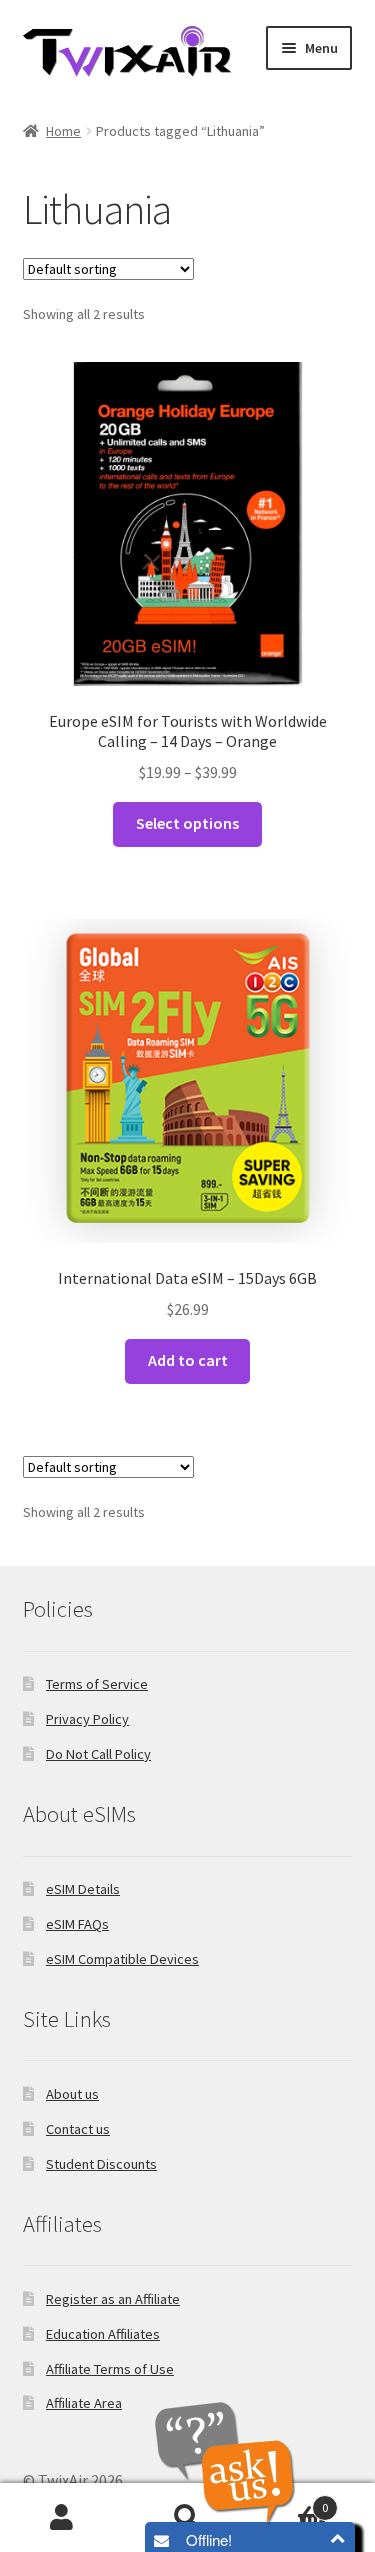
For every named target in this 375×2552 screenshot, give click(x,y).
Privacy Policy (87, 1719)
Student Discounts (101, 2164)
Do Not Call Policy (98, 1754)
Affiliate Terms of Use (110, 2369)
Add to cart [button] (188, 1360)
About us (72, 2094)
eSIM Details (83, 1889)
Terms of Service (97, 1684)
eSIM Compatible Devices (122, 1959)
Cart (289, 2500)
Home (63, 131)
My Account (62, 2518)
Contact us (78, 2129)
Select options (187, 823)
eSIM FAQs (77, 1924)
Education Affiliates (103, 2334)
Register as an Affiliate (113, 2299)
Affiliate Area (84, 2403)
